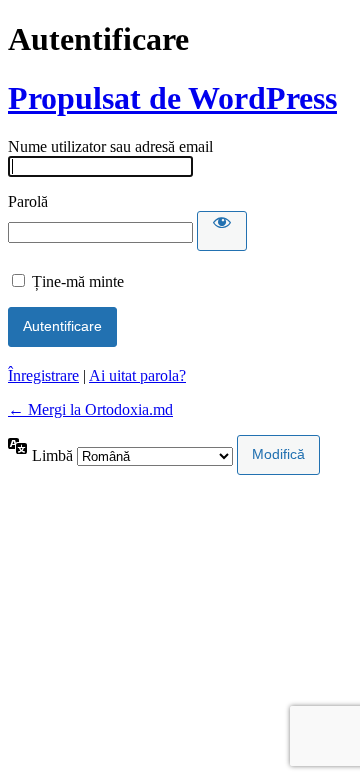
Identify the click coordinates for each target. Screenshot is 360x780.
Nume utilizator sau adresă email (110, 146)
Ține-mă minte (78, 281)
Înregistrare (43, 375)
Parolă (28, 201)
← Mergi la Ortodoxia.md (90, 409)
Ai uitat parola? (137, 375)
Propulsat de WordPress (172, 98)
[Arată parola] (222, 231)
